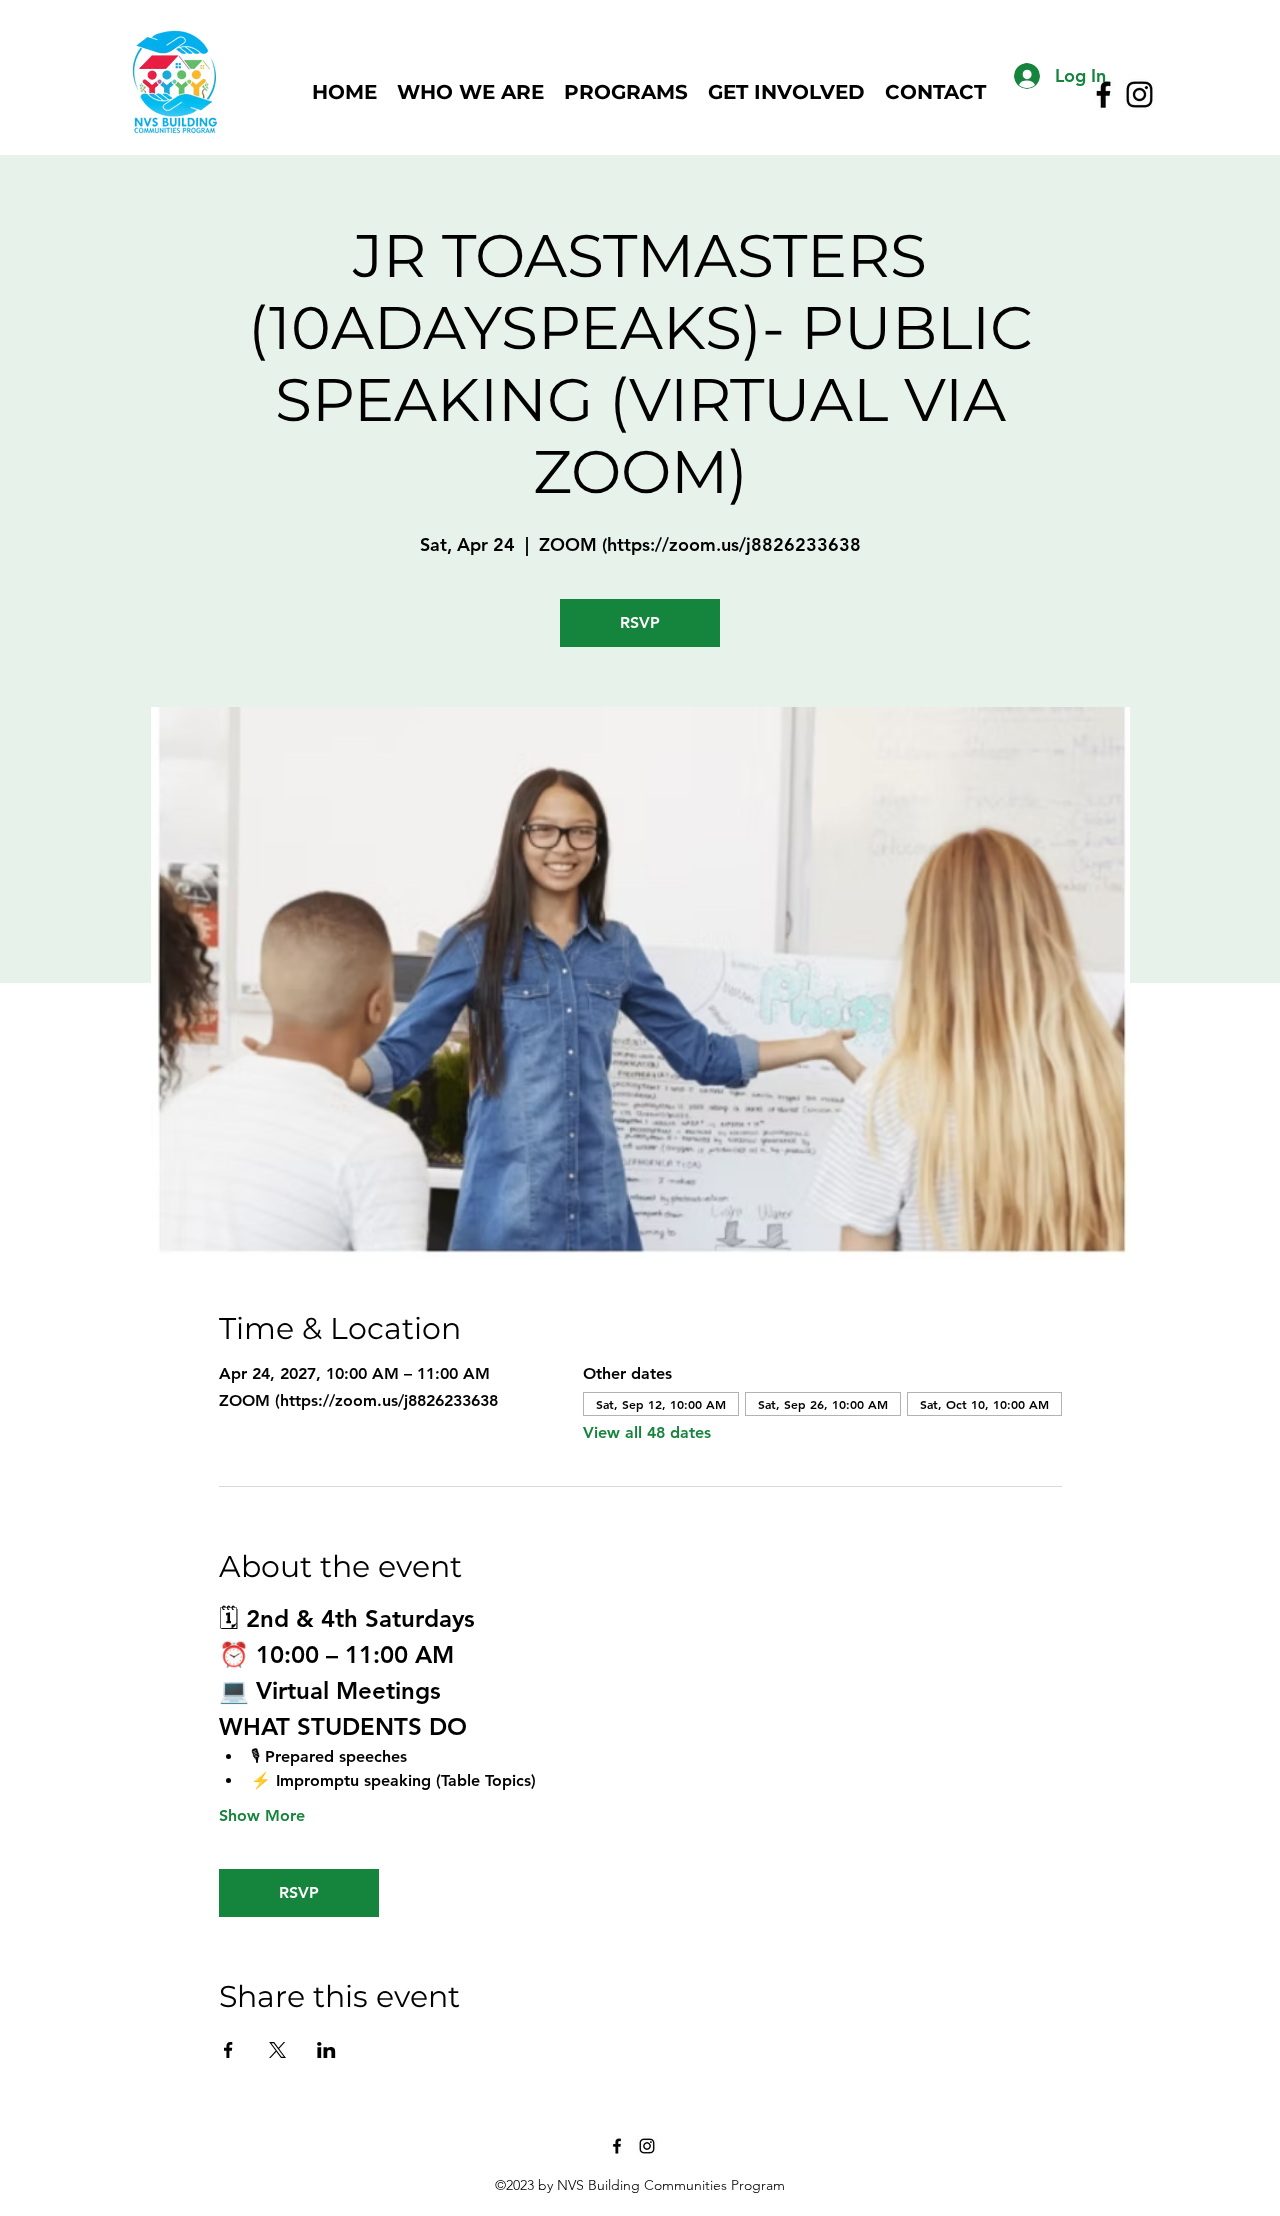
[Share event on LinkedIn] (326, 2050)
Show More (262, 1815)
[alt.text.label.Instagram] (1139, 94)
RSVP (640, 622)
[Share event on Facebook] (228, 2050)
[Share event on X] (277, 2050)
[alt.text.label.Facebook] (617, 2146)
